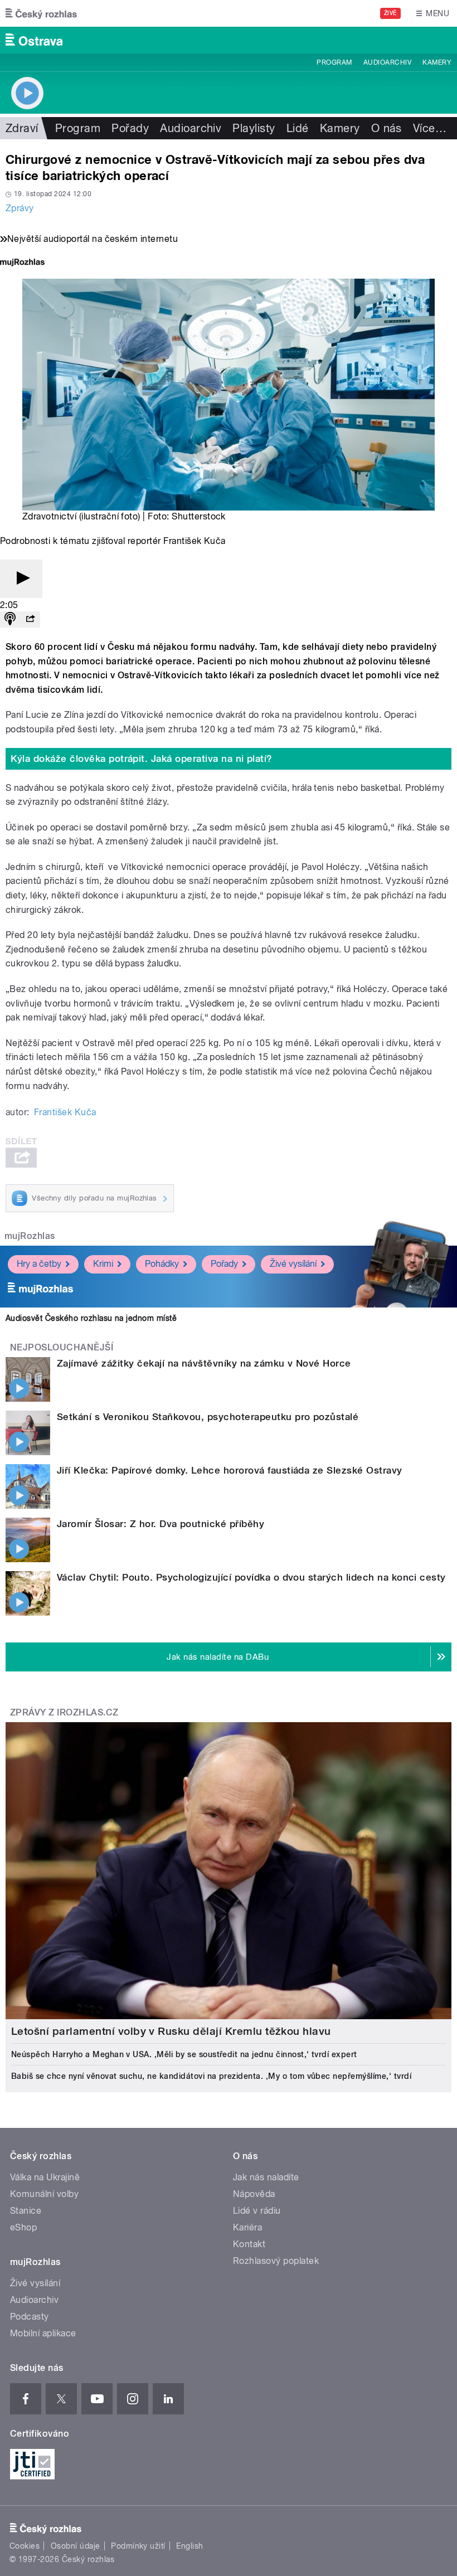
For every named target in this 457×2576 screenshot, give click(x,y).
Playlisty (254, 128)
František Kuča (65, 1112)
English (189, 2546)
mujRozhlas (30, 1236)
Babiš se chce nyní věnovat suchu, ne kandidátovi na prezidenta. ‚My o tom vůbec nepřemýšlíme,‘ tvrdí (211, 2076)
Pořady (130, 128)
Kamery (437, 62)
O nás (386, 128)
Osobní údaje (76, 2546)
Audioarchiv (387, 62)
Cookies (25, 2546)
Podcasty (30, 2317)
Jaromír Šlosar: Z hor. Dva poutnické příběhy (161, 1524)
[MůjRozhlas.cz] (22, 263)
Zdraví (22, 128)
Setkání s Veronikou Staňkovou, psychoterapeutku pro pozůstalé (208, 1417)
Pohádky (162, 1264)
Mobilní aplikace (43, 2333)
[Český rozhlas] (41, 13)
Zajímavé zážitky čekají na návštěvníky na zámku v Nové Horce (204, 1363)
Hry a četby (39, 1264)
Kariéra (247, 2227)
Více (430, 128)
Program (334, 62)
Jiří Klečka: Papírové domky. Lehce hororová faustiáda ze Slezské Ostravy (230, 1470)
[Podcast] (10, 619)
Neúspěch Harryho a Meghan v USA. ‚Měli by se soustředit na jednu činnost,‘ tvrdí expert (184, 2054)
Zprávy (20, 208)
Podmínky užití (138, 2546)
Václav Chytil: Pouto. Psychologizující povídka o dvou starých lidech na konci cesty (251, 1577)
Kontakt (249, 2244)
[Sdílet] (30, 619)
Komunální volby (44, 2194)
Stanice (26, 2211)
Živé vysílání (293, 1264)
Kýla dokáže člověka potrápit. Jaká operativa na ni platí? (142, 759)
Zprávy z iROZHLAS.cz (64, 1712)
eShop (23, 2227)
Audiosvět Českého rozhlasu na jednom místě (91, 1318)
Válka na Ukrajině (45, 2177)
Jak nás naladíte (266, 2177)
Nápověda (254, 2194)
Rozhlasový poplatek (276, 2261)
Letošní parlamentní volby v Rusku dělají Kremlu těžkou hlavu (171, 2031)
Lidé (298, 128)
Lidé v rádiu (257, 2211)
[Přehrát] (21, 579)
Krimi (103, 1264)
